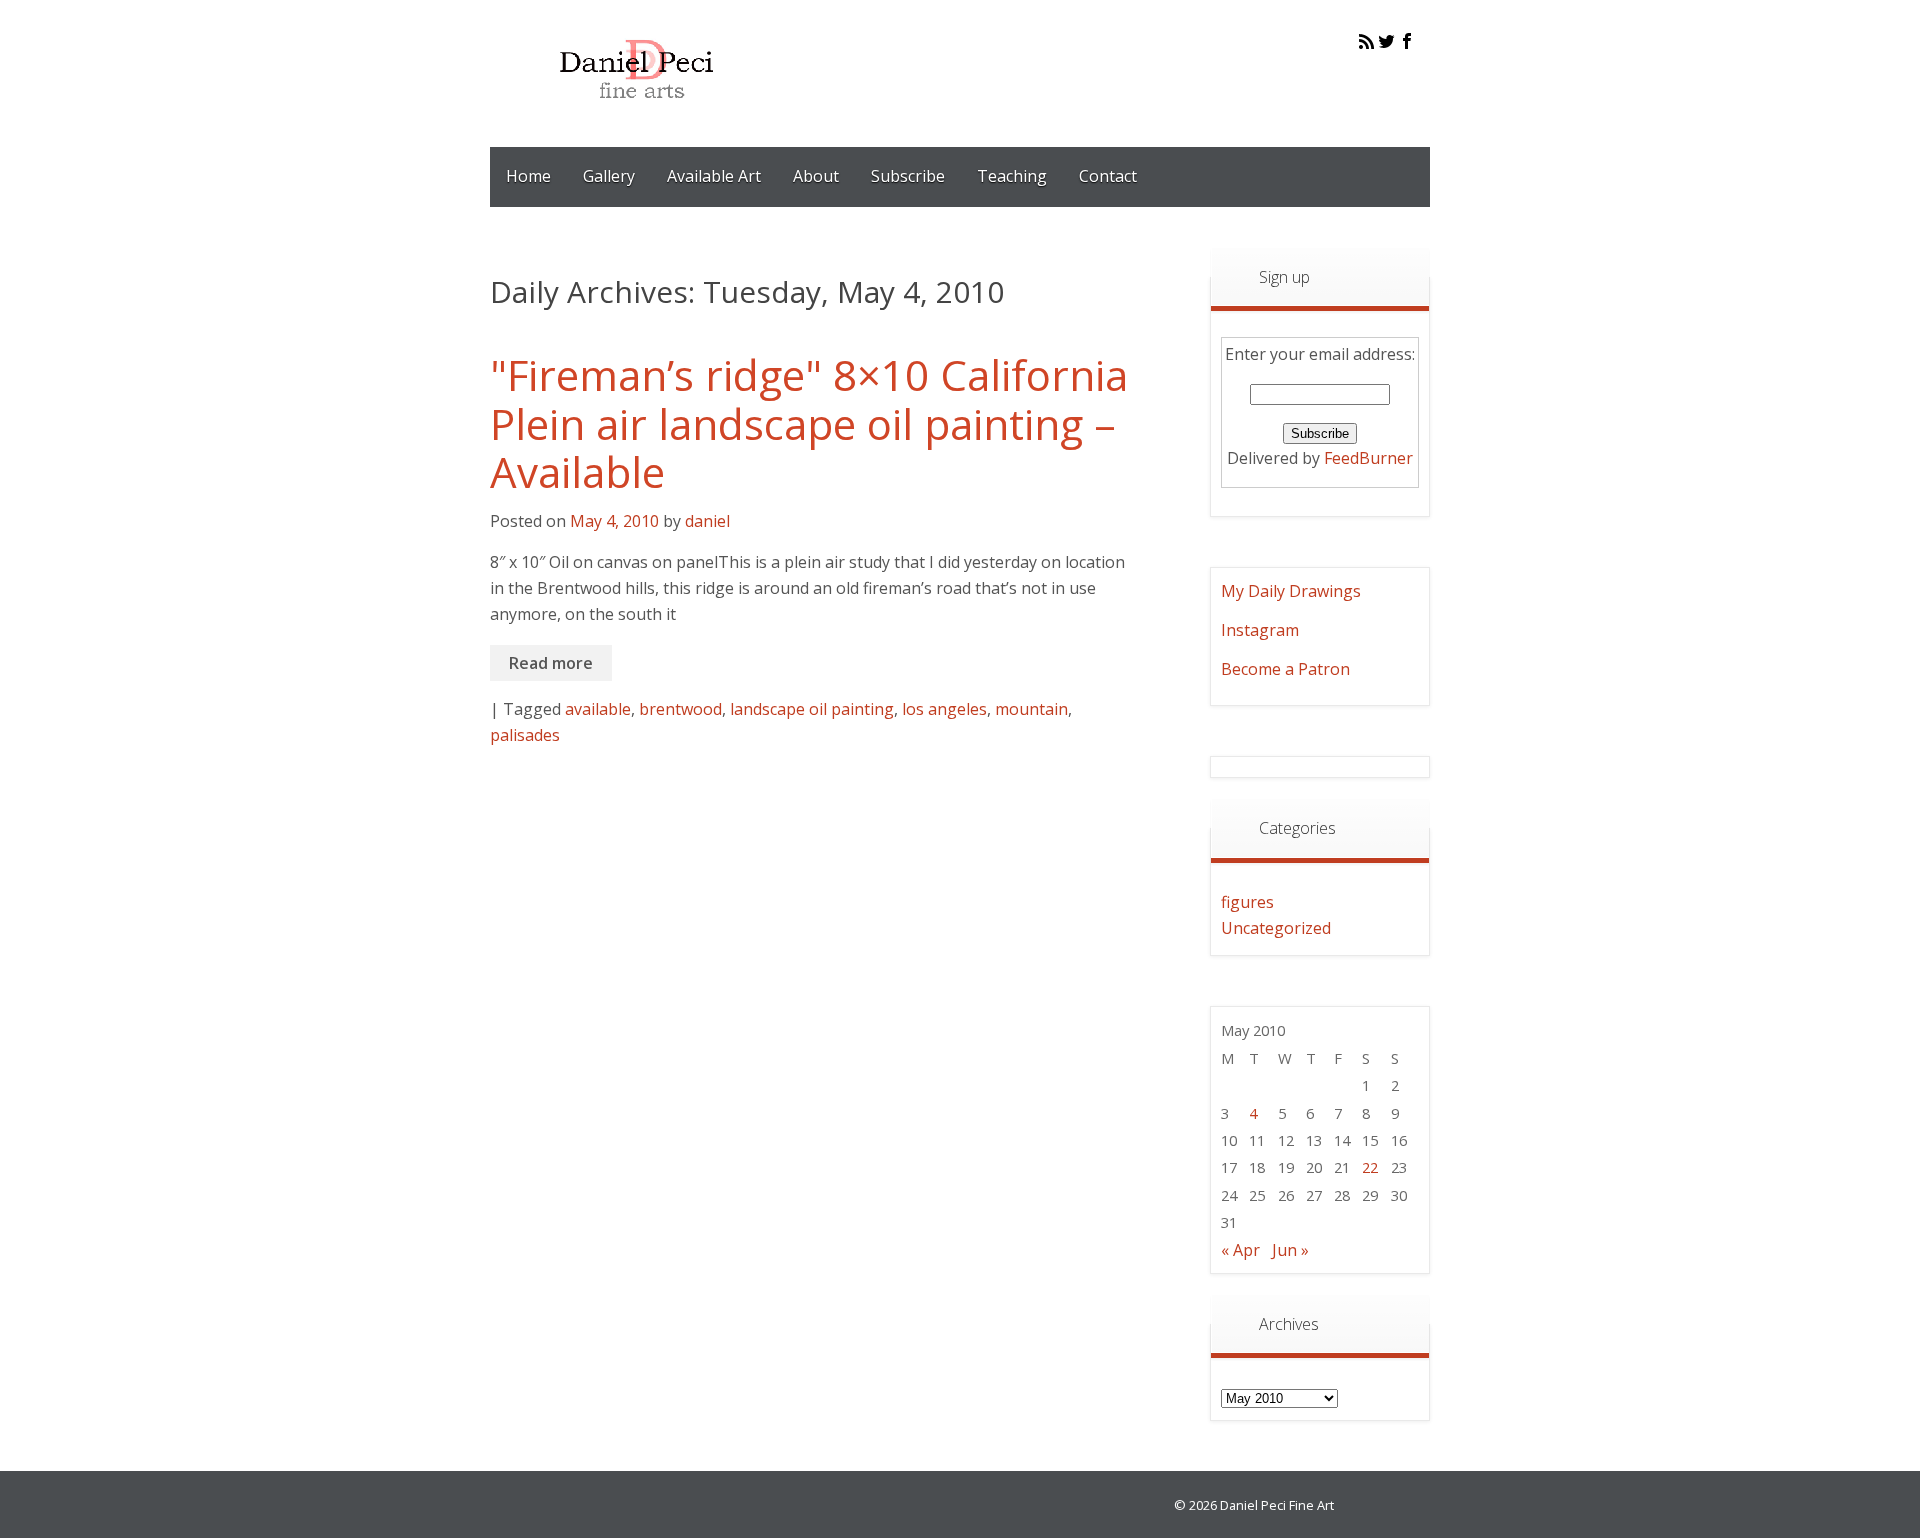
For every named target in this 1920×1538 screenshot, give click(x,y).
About (816, 176)
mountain (1031, 709)
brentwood (680, 709)
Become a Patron (1285, 669)
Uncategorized (1276, 928)
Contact (1108, 176)
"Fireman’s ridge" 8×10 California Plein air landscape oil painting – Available (809, 423)
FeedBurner (1368, 458)
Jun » (1290, 1250)
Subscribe (908, 176)
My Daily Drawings (1291, 591)
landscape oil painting (812, 709)
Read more (551, 663)
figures (1247, 902)
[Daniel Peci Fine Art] (637, 114)
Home (528, 176)
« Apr (1240, 1250)
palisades (525, 735)
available (598, 709)
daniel (707, 521)
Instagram (1260, 630)
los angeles (944, 709)
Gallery (609, 176)
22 (1370, 1167)
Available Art (714, 176)
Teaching (1012, 176)
